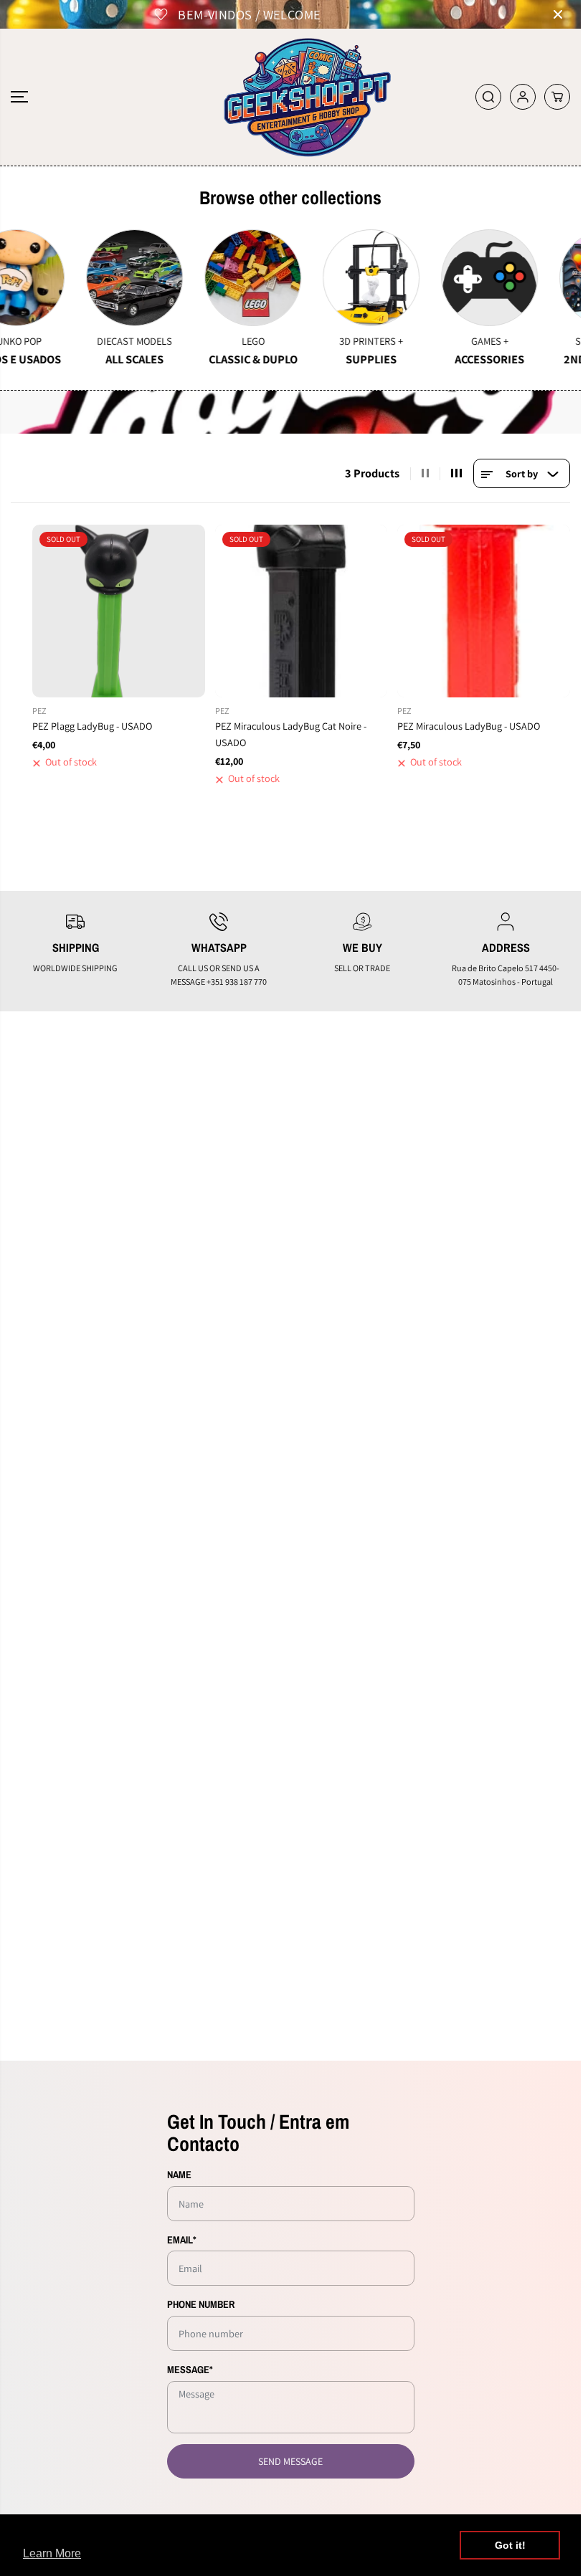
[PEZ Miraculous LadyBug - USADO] (484, 611)
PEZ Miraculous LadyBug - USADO (469, 726)
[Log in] (523, 97)
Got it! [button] (510, 2545)
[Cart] (557, 97)
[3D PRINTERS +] (279, 278)
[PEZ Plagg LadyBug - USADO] (119, 611)
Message (190, 2369)
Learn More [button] (52, 2553)
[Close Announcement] (558, 14)
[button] (19, 97)
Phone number (201, 2304)
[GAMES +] (397, 278)
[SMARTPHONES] (515, 278)
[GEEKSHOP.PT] (290, 97)
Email (182, 2239)
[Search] (488, 97)
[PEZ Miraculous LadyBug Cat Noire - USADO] (302, 611)
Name (179, 2174)
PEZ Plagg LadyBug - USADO (92, 726)
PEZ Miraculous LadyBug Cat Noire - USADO (291, 734)
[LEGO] (160, 278)
